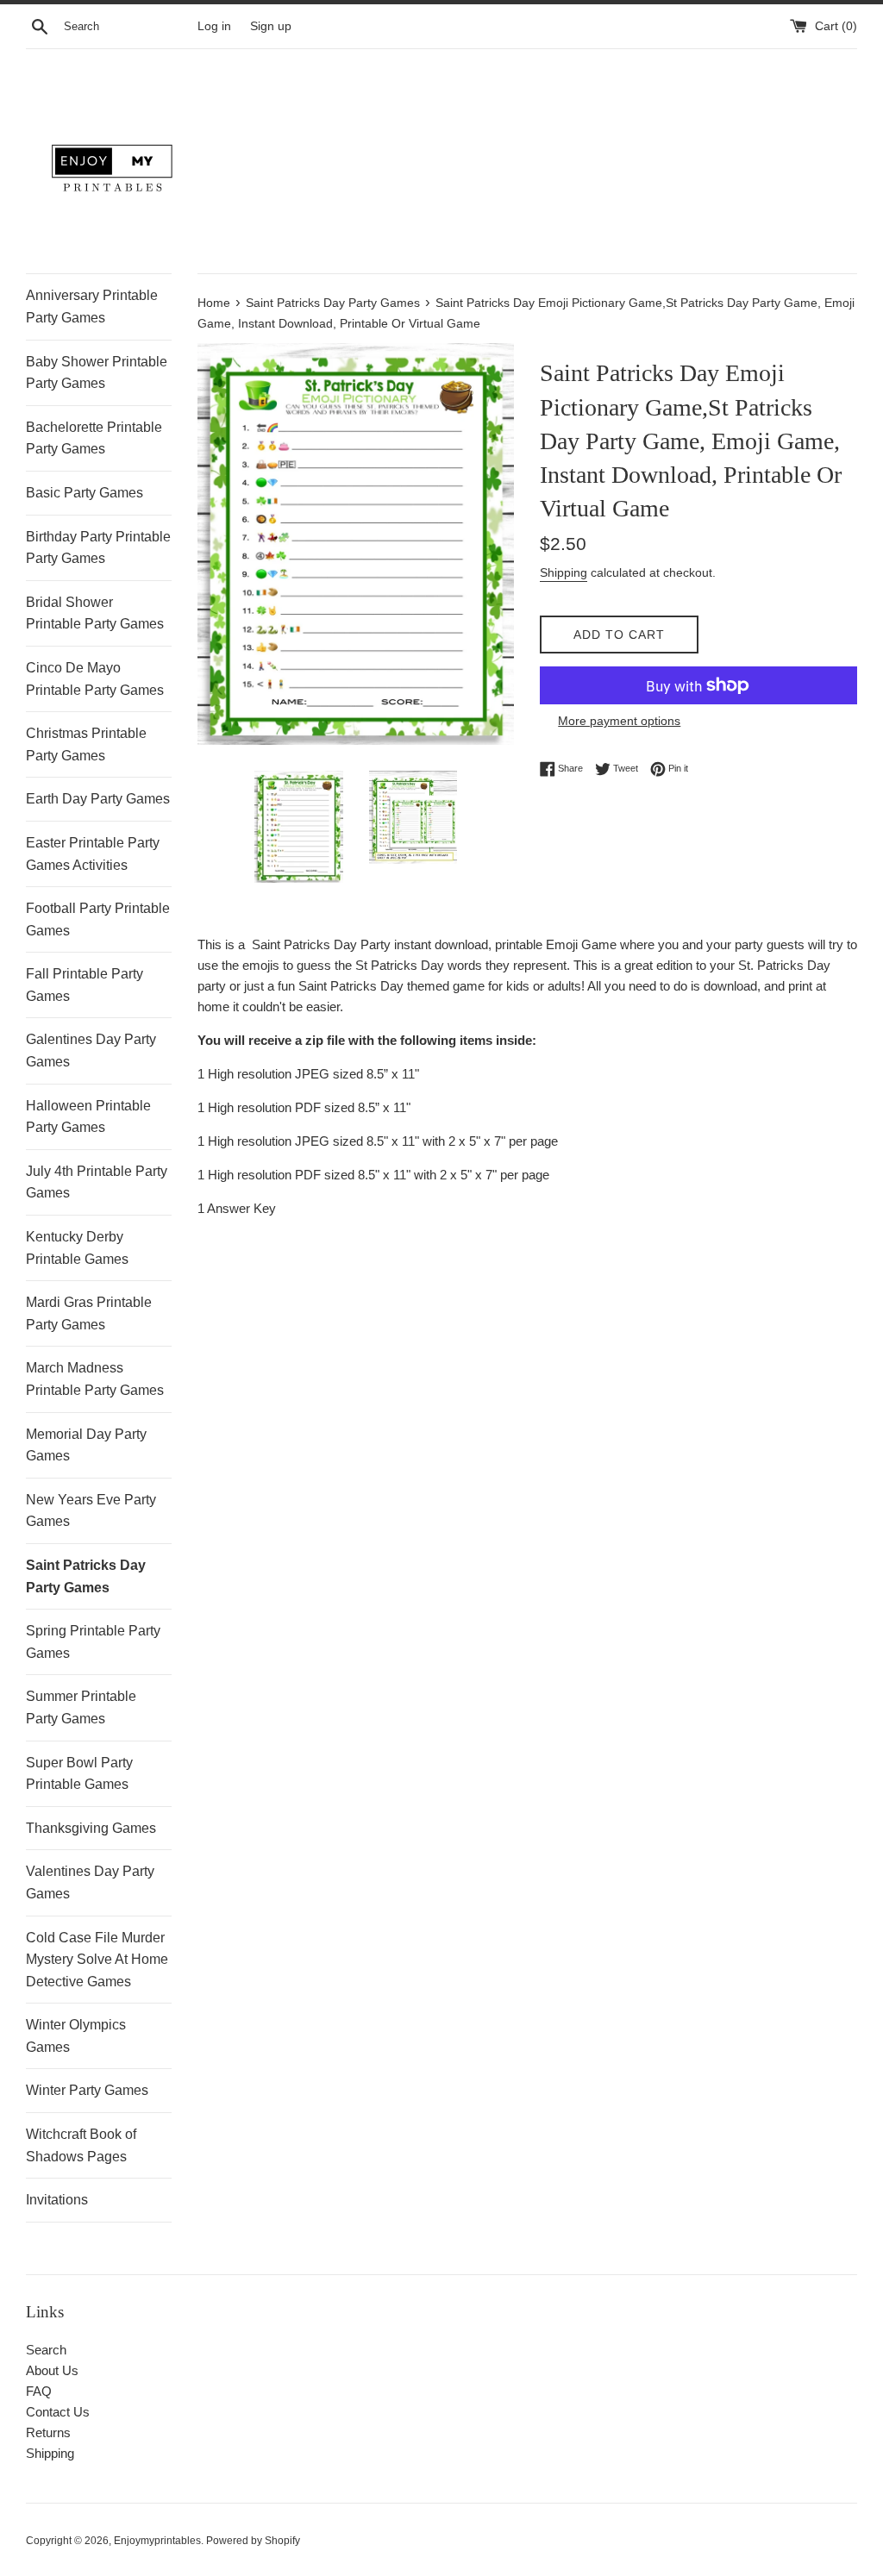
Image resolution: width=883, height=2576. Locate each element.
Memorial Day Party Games (86, 1445)
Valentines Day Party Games (90, 1882)
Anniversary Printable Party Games (92, 306)
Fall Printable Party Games (85, 985)
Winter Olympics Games (76, 2036)
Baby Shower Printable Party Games (97, 373)
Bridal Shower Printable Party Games (95, 613)
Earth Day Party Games (98, 799)
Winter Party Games (87, 2090)
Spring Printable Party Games (93, 1642)
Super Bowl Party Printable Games (79, 1774)
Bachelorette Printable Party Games (94, 438)
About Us (52, 2370)
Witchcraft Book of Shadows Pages (81, 2145)
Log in (214, 26)
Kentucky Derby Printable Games (77, 1248)
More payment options (619, 721)
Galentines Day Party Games (91, 1050)
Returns (48, 2432)
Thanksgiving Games (91, 1828)
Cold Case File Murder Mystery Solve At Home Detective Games (97, 1960)
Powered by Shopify (253, 2541)
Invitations (57, 2200)
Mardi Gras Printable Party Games (89, 1313)
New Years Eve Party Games (91, 1511)
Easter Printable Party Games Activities (93, 854)
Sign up (271, 26)
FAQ (39, 2391)
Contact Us (58, 2412)
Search (46, 2350)
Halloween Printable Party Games (88, 1117)
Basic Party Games (85, 493)
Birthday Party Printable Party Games (98, 548)
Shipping (564, 572)
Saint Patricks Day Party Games (86, 1576)
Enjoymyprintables (157, 2541)
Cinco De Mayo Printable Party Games (95, 679)
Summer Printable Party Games (81, 1707)
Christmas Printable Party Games (86, 744)
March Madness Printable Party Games (95, 1379)
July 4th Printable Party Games (97, 1182)
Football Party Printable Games (98, 919)
